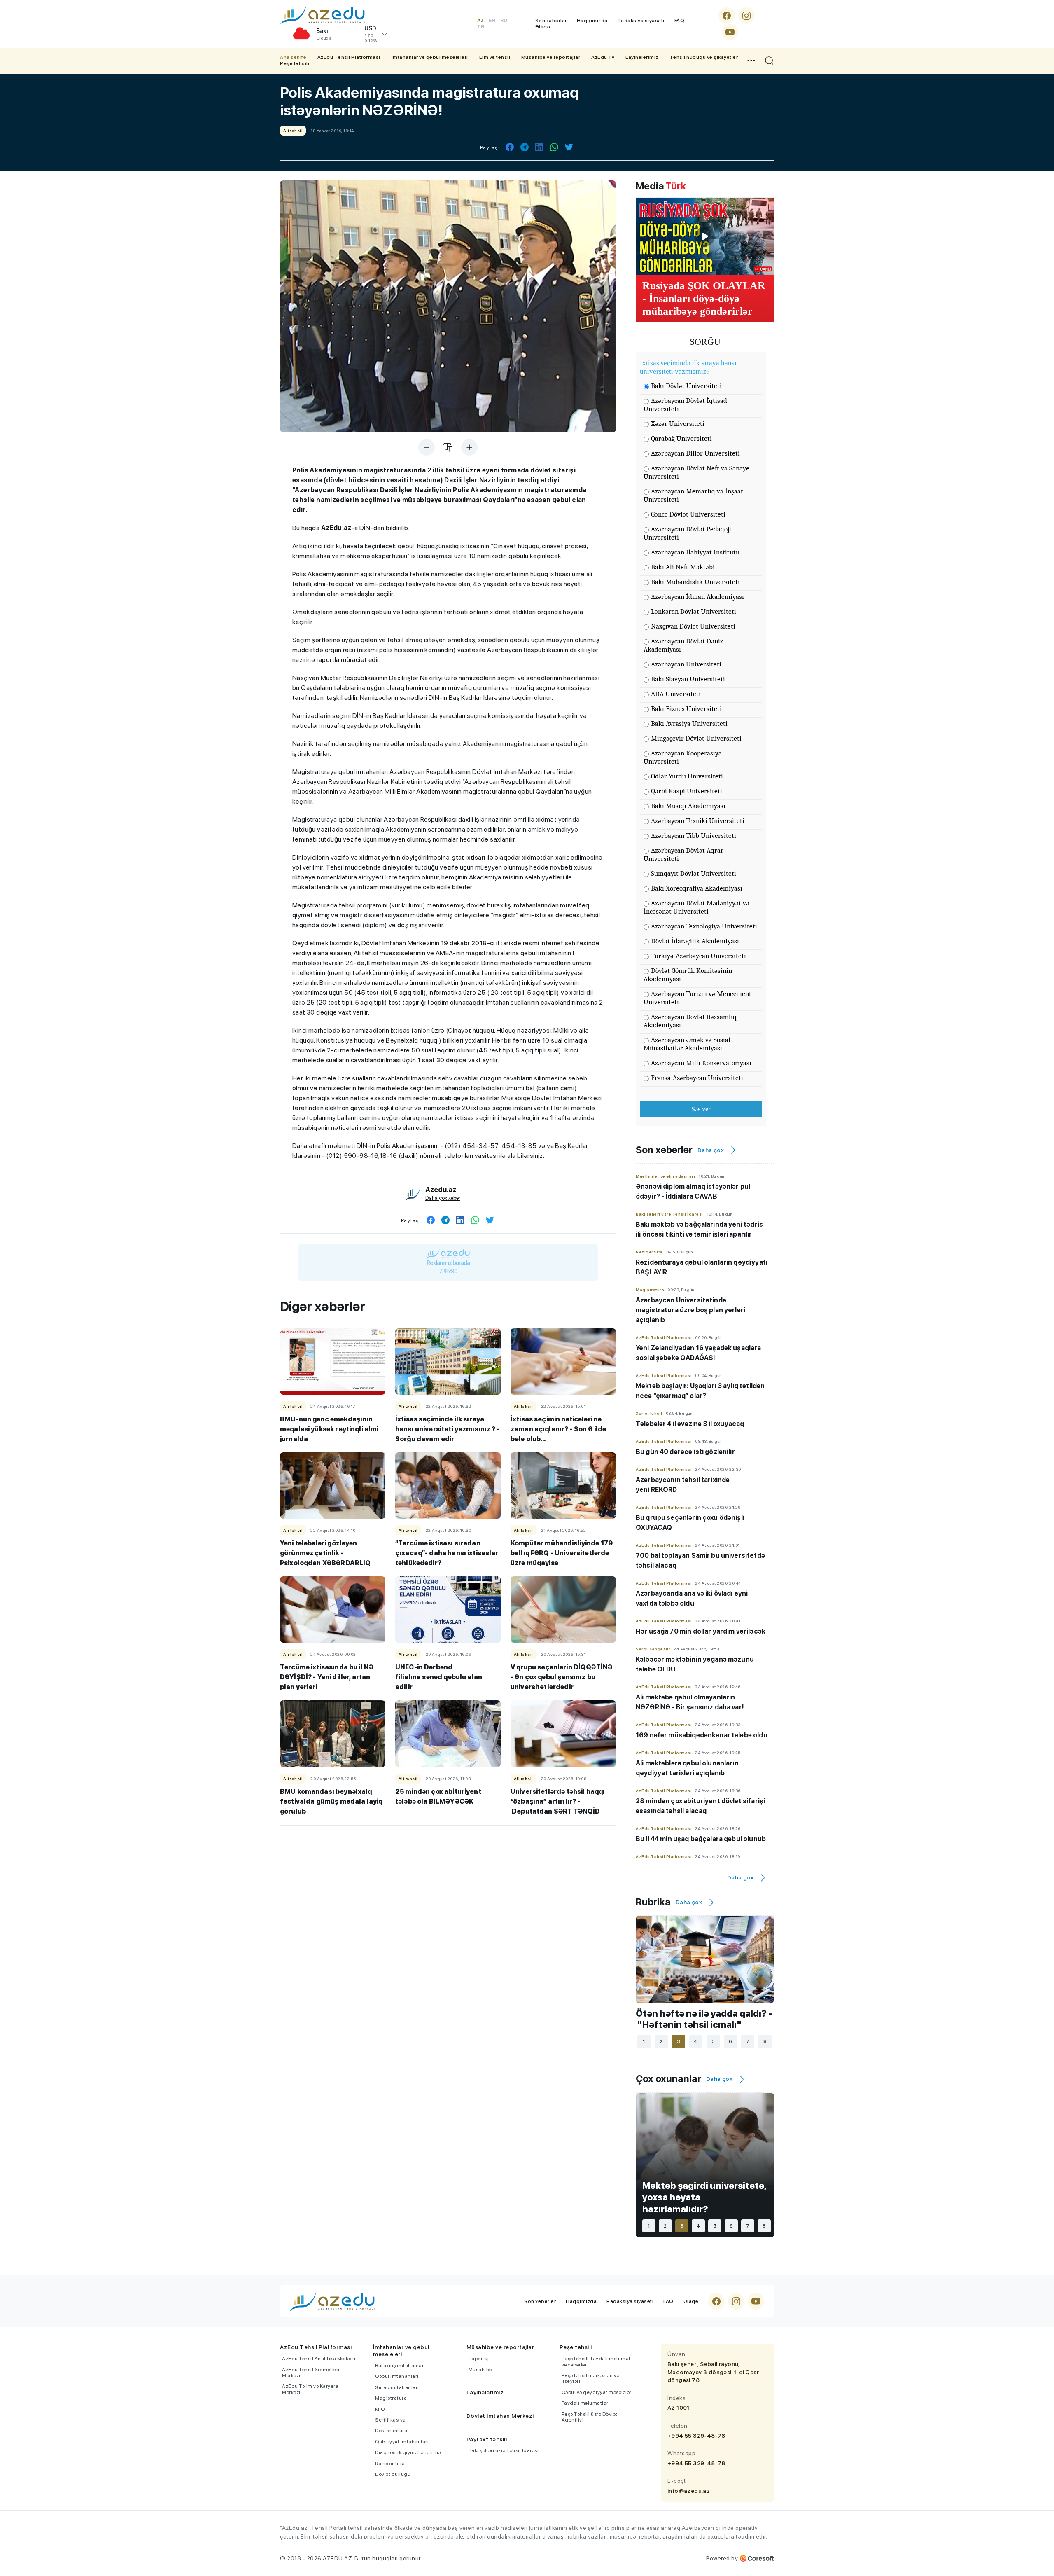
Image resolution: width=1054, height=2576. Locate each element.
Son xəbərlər (551, 21)
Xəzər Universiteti (678, 424)
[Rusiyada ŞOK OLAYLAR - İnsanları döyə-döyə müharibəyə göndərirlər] (705, 236)
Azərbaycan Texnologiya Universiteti (704, 926)
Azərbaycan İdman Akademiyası (697, 597)
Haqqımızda (592, 21)
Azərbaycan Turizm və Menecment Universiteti (697, 998)
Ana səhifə (293, 57)
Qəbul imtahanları (397, 2376)
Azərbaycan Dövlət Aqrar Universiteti (683, 854)
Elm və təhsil (495, 57)
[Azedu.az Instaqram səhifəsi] (746, 16)
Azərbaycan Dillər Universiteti (695, 453)
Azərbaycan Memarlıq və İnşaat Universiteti (693, 495)
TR (481, 27)
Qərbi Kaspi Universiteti (687, 791)
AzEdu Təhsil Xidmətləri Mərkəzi (311, 2373)
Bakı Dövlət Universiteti (686, 386)
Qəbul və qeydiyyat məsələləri (597, 2392)
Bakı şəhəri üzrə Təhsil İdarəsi (504, 2450)
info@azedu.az (689, 2491)
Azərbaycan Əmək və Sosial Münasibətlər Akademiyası (687, 1044)
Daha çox (711, 1150)
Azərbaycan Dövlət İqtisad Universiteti (685, 405)
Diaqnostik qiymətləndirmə (408, 2452)
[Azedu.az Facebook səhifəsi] (727, 16)
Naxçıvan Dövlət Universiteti (693, 626)
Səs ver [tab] (701, 1109)
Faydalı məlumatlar (585, 2403)
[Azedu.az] (322, 15)
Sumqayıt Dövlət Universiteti (694, 873)
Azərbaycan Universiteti (686, 664)
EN (492, 21)
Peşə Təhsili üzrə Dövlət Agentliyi (590, 2417)
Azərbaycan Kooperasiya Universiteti (683, 757)
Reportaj (479, 2359)
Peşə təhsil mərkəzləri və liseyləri (591, 2378)
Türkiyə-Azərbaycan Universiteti (698, 956)
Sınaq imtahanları (397, 2387)
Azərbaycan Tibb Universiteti (694, 836)
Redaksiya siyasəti (641, 21)
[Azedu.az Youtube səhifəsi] (730, 32)
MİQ (380, 2409)
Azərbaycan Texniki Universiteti (698, 821)
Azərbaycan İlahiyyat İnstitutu (695, 552)
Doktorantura (391, 2431)
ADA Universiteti (676, 694)
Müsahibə (480, 2370)
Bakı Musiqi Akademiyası (688, 806)
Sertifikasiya (391, 2420)
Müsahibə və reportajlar (551, 57)
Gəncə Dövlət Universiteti (688, 514)
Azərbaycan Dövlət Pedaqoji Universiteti (687, 533)
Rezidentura (390, 2464)
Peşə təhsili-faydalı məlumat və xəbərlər (596, 2361)
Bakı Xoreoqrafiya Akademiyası (697, 888)
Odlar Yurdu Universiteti (687, 776)
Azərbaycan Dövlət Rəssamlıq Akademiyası (690, 1021)
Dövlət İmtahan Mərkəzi (500, 2416)
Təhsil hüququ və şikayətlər (704, 57)
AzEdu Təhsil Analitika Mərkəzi (319, 2359)
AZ (480, 21)
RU (504, 21)
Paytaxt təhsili (487, 2439)
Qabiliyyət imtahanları (402, 2442)
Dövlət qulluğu (393, 2474)
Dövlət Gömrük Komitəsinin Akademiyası (688, 975)
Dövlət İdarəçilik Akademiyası (695, 941)
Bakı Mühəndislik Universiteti (695, 582)
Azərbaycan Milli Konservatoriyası (701, 1063)
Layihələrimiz (642, 57)
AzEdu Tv (603, 57)
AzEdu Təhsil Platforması (349, 57)
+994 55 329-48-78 (696, 2436)
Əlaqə (543, 27)
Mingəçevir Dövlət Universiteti (696, 738)
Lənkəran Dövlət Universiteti (694, 611)
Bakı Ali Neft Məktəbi (683, 567)
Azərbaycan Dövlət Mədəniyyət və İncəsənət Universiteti (696, 907)
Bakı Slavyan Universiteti (688, 679)
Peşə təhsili (295, 63)
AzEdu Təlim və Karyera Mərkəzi (310, 2389)
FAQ (680, 21)
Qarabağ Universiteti (681, 438)
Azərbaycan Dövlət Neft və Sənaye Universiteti (696, 472)
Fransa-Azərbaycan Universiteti (697, 1078)
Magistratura (391, 2398)
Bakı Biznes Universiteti (686, 709)
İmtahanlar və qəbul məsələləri (430, 57)
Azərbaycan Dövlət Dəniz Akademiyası (683, 645)
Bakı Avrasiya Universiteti (689, 723)
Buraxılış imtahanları (400, 2366)
